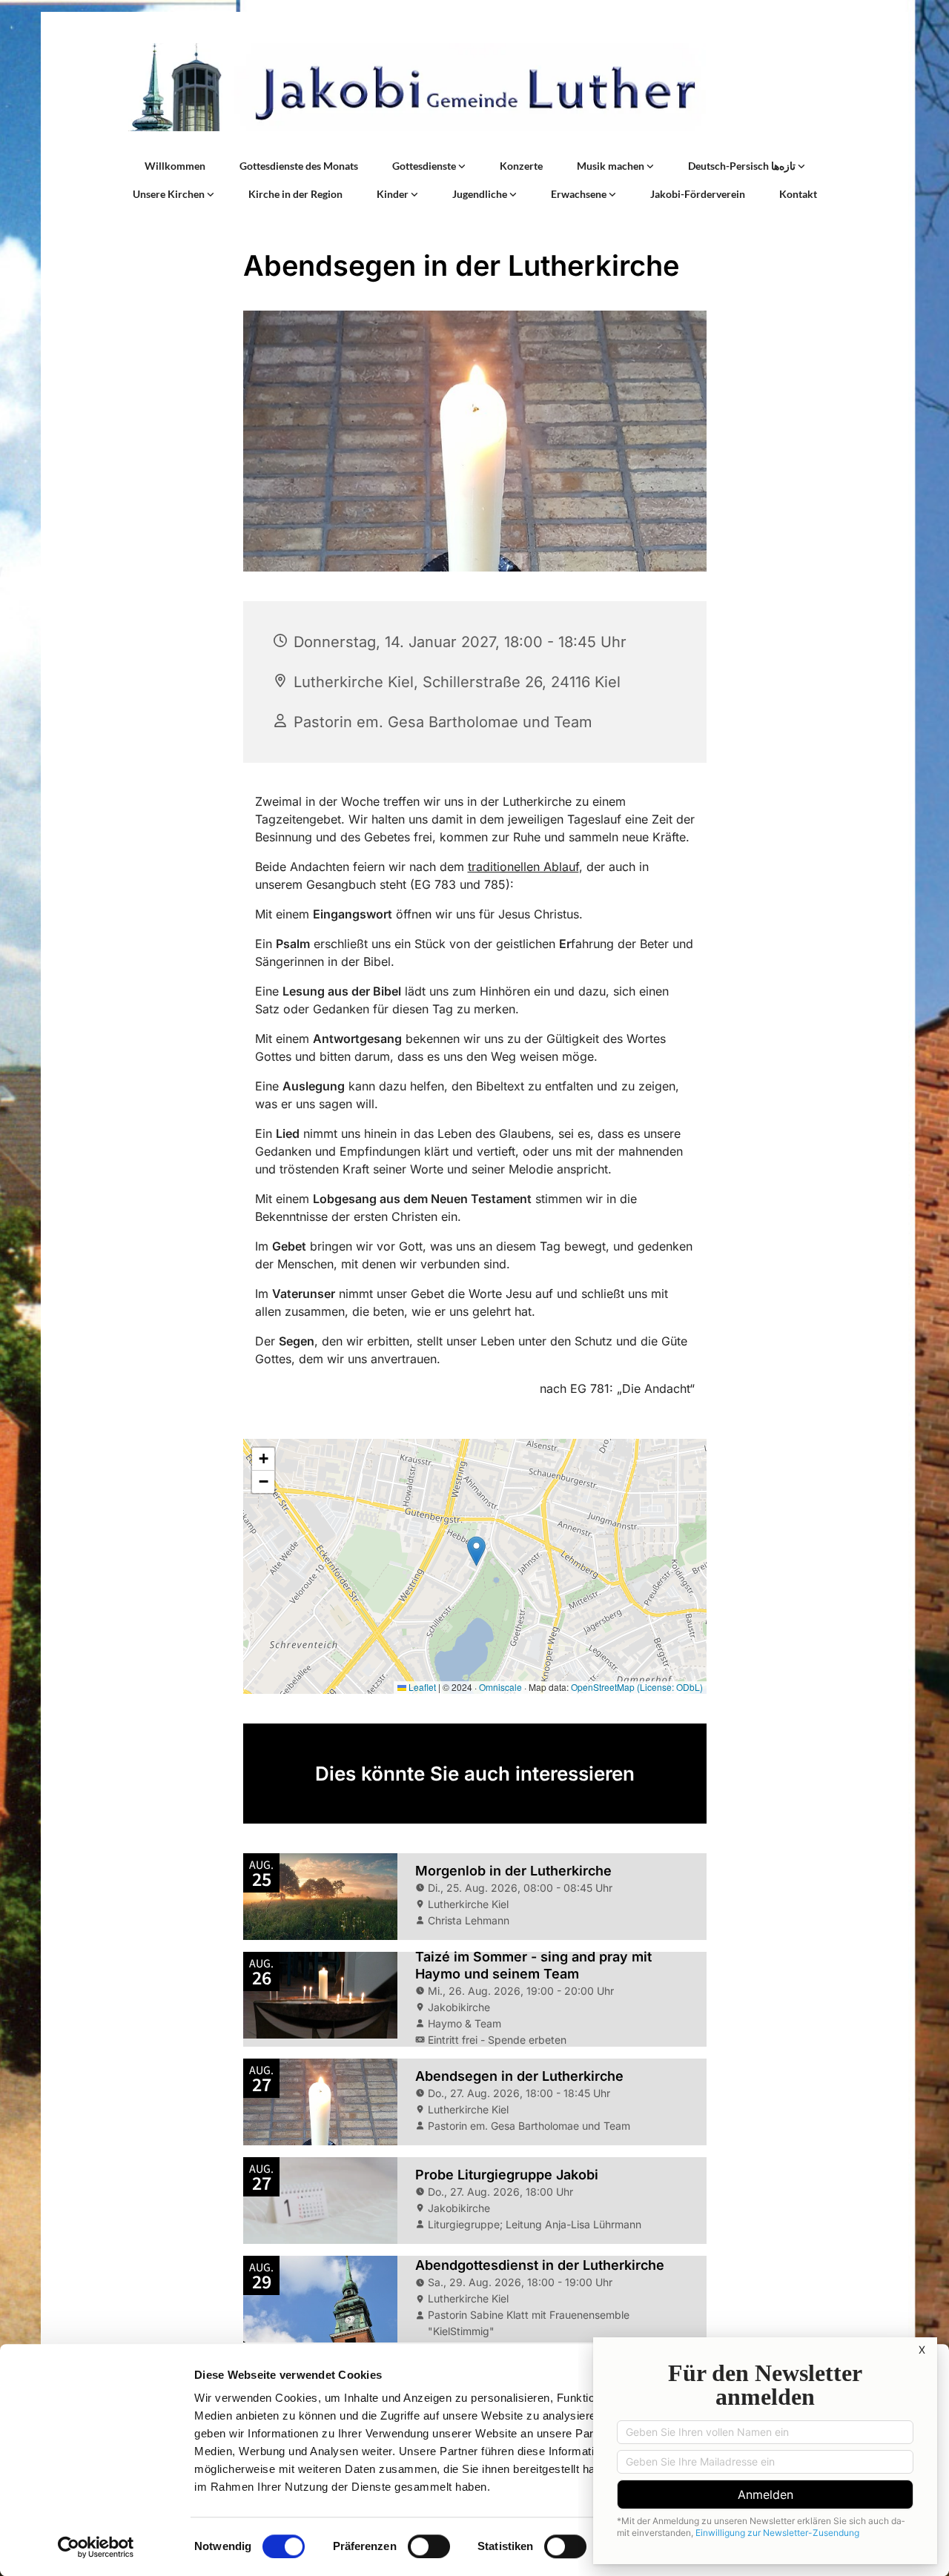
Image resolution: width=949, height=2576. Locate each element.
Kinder (394, 194)
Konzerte (521, 166)
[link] (429, 166)
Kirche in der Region (295, 194)
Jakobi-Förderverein (698, 194)
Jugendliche (481, 194)
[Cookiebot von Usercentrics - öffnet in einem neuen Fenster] (96, 2547)
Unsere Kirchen (170, 194)
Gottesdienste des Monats (299, 166)
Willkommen (175, 166)
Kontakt (798, 194)
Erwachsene (580, 194)
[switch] (429, 2546)
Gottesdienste (425, 166)
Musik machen (612, 166)
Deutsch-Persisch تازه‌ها (743, 166)
